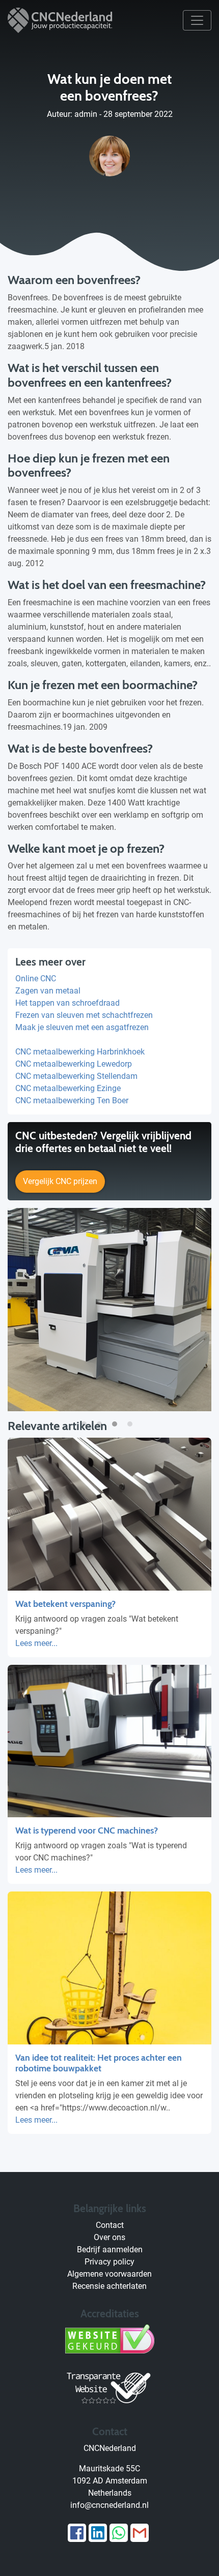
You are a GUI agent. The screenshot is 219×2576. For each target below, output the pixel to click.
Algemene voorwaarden (109, 2274)
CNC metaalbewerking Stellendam (76, 1076)
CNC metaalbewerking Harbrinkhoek (80, 1052)
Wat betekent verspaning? (65, 1604)
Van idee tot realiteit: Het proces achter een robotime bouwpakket (99, 2063)
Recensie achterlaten (109, 2286)
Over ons (109, 2237)
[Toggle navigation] (197, 20)
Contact (110, 2225)
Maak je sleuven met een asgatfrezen (82, 1027)
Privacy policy (109, 2262)
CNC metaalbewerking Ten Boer (72, 1100)
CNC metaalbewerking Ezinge (68, 1088)
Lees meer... (36, 1643)
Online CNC (36, 979)
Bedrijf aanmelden (110, 2249)
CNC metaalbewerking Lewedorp (74, 1064)
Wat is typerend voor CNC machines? (87, 1830)
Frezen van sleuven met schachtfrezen (84, 1015)
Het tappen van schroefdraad (67, 1003)
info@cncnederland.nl (109, 2505)
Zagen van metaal (48, 991)
